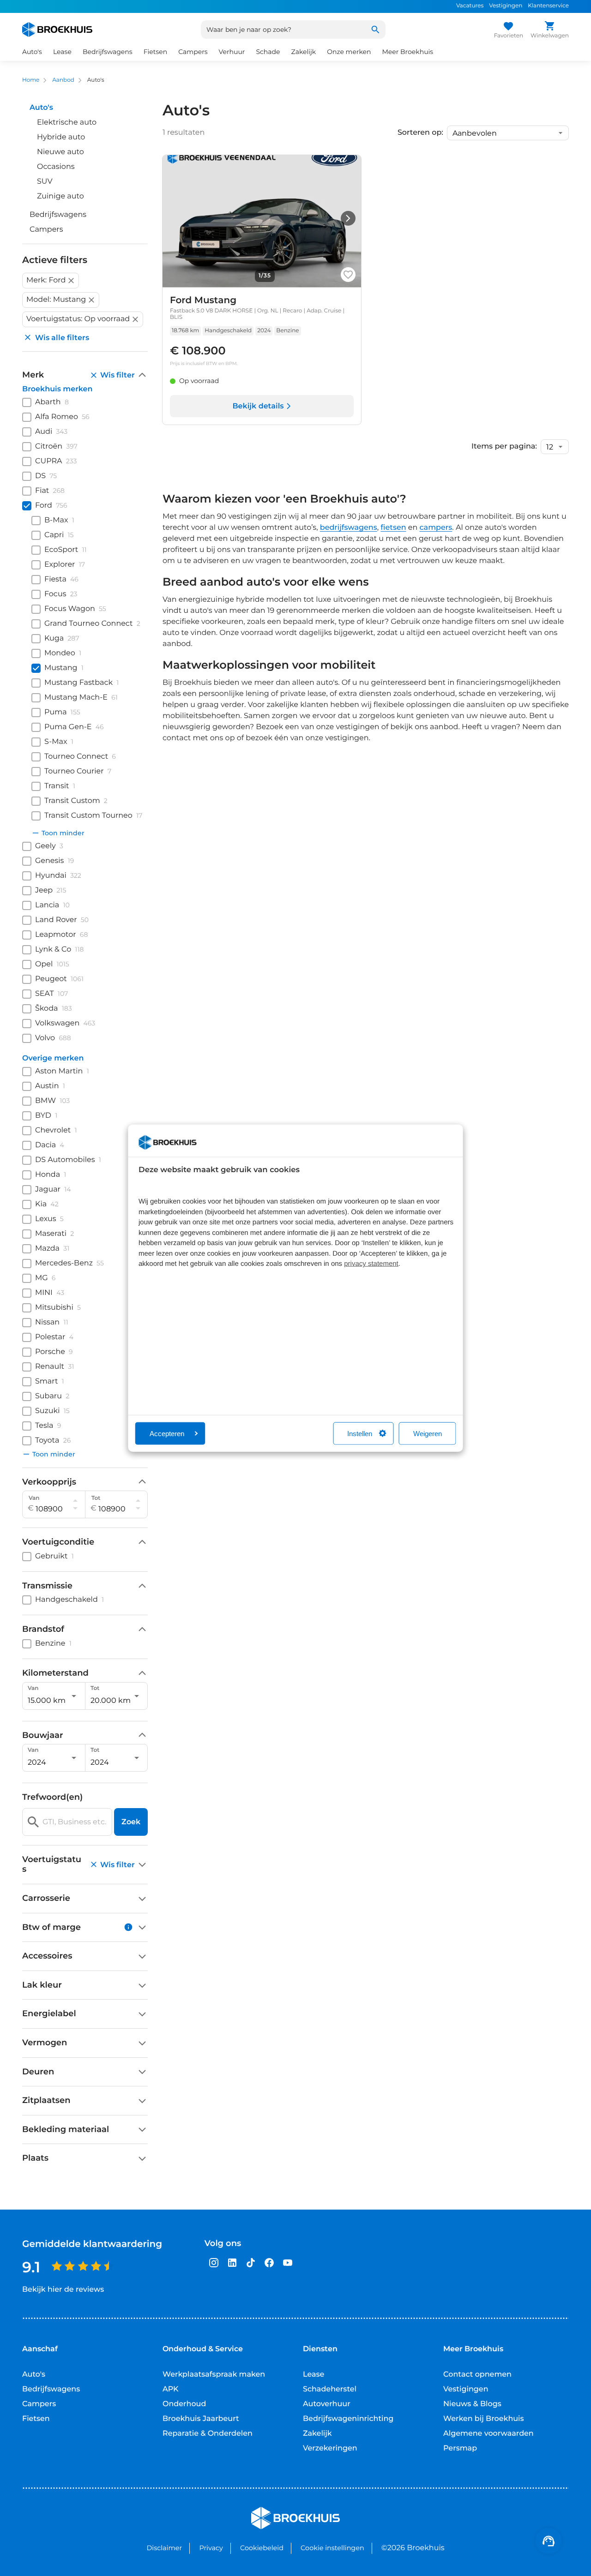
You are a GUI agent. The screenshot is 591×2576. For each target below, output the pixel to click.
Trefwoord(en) (52, 1797)
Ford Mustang (203, 300)
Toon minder (63, 833)
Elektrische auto (67, 123)
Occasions (56, 167)
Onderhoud (184, 2404)
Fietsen (36, 2419)
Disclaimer (164, 2548)
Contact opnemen (477, 2375)
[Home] (57, 30)
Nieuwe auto (60, 152)
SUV (45, 182)
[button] (51, 281)
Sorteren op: (420, 133)
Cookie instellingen (332, 2548)
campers (436, 528)
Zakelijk (317, 2434)
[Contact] (549, 2541)
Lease (314, 2375)
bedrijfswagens (349, 528)
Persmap (460, 2448)
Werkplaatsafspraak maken (214, 2375)
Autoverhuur (327, 2404)
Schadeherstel (330, 2389)
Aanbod (63, 80)
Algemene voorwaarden (488, 2434)
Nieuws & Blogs (472, 2404)
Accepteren (167, 1433)
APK (171, 2389)
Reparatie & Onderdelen (208, 2434)
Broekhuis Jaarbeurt (201, 2419)
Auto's (34, 2375)
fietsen (393, 528)
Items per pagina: (504, 447)
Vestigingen (506, 6)
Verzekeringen (330, 2448)
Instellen (360, 1433)
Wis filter (118, 375)
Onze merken (349, 52)
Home (31, 80)
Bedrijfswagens (58, 215)
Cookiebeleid (262, 2548)
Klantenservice (548, 6)
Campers (46, 230)
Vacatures (470, 6)
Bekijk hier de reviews (63, 2290)
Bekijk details (258, 406)
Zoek (131, 1822)
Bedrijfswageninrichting (348, 2419)
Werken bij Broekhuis (484, 2419)
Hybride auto (61, 137)
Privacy (211, 2548)
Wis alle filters (62, 338)
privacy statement (371, 1264)
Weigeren (428, 1433)
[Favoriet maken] (348, 275)
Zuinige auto (60, 196)
